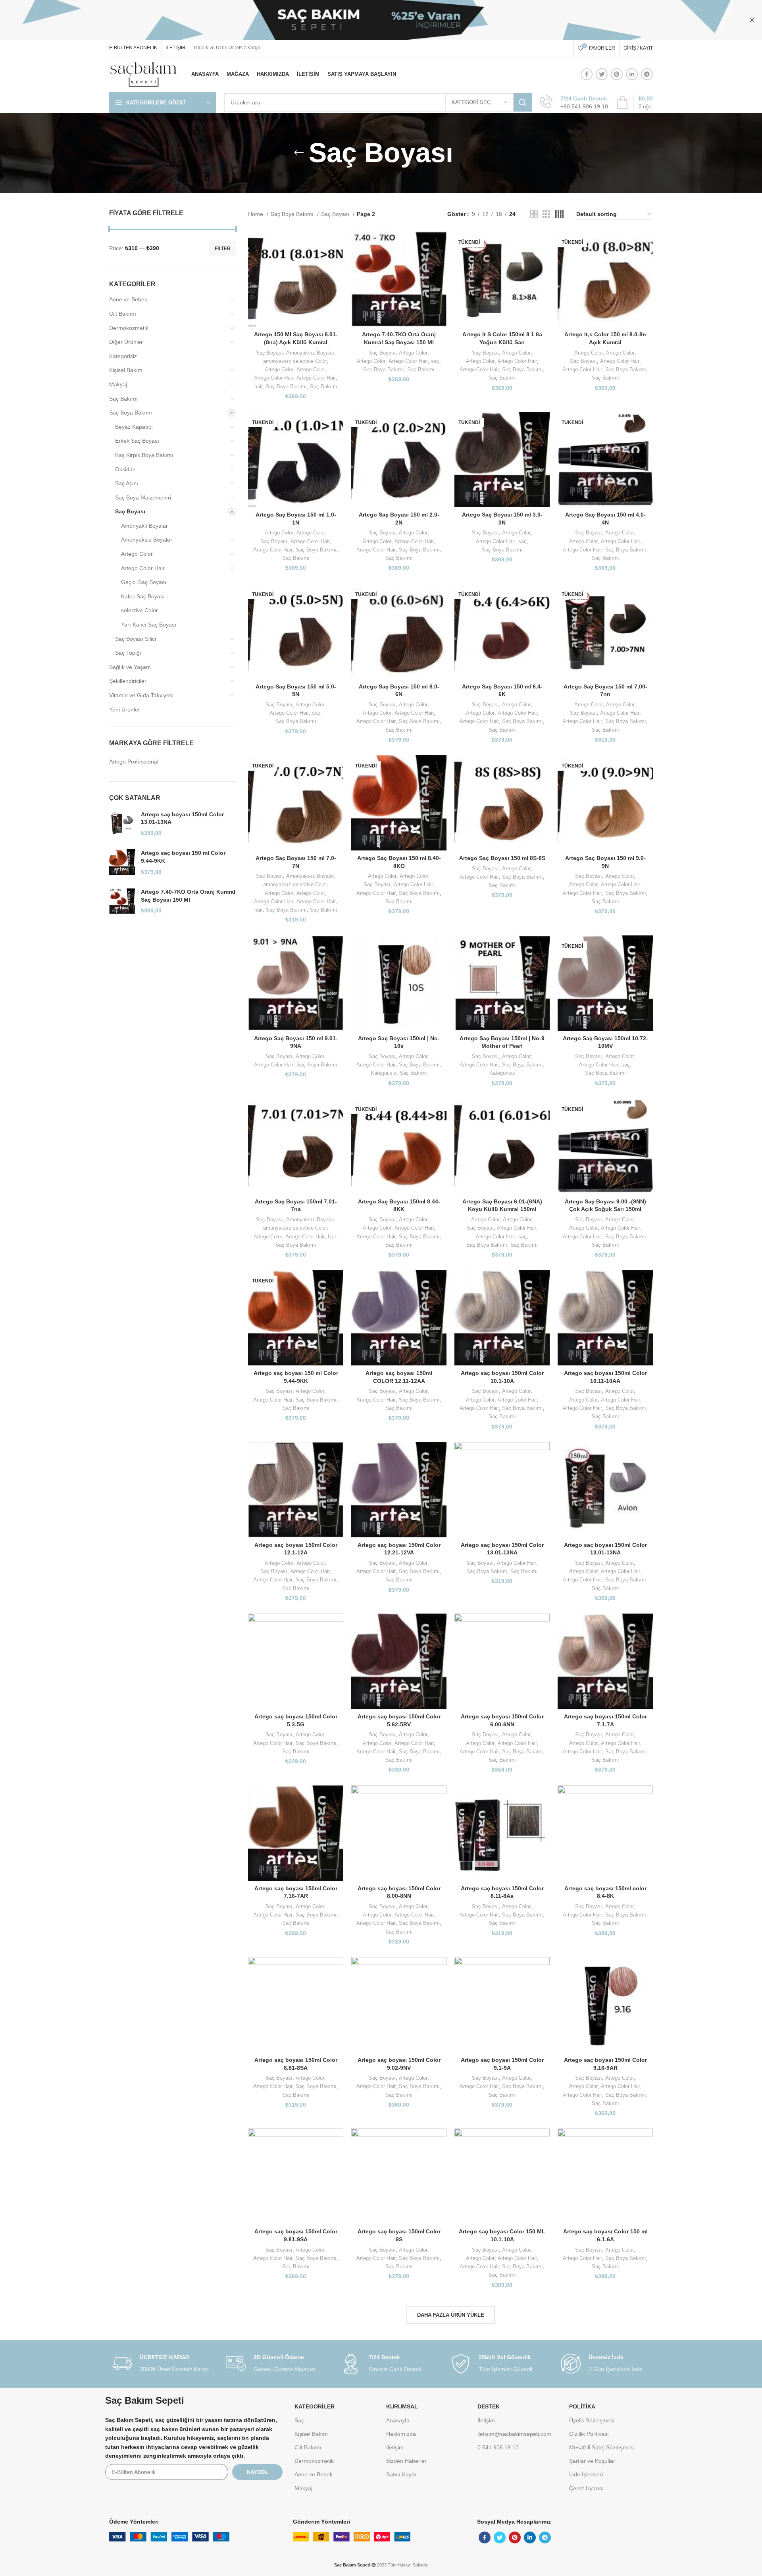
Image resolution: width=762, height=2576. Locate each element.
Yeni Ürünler (125, 710)
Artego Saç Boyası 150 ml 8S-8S (502, 858)
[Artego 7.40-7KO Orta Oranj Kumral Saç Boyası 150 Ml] (122, 901)
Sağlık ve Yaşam (130, 667)
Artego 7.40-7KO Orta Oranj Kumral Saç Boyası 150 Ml (188, 896)
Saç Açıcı (127, 483)
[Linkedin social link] (632, 74)
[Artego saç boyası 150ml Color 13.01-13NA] (122, 824)
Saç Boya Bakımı (131, 413)
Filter (223, 249)
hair (259, 387)
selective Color (140, 610)
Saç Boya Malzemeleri (143, 497)
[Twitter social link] (602, 74)
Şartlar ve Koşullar (592, 2461)
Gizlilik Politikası (589, 2434)
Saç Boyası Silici (136, 639)
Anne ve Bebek (128, 299)
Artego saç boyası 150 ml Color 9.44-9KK (183, 857)
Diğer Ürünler (126, 342)
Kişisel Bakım (126, 370)
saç (435, 361)
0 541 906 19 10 (498, 2447)
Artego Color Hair (143, 568)
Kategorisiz (123, 356)
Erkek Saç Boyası (137, 441)
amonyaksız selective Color (295, 361)
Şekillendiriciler (128, 681)
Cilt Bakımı (123, 314)
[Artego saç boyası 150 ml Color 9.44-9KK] (122, 863)
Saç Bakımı (123, 399)
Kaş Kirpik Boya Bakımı (144, 455)
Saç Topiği (128, 653)
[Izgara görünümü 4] (559, 214)
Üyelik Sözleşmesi (592, 2420)
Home (256, 214)
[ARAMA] (523, 102)
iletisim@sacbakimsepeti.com (514, 2434)
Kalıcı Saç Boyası (143, 596)
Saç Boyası (130, 511)
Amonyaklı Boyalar (144, 526)
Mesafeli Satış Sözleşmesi (602, 2447)
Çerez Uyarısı (586, 2488)
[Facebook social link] (587, 74)
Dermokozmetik (129, 328)
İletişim (395, 2447)
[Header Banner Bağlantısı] (369, 20)
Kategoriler (315, 2406)
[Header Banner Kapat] (752, 20)
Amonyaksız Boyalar (147, 540)
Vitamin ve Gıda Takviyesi (141, 695)
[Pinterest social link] (617, 74)
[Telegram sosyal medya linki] (647, 74)
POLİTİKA (582, 2406)
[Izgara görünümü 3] (546, 214)
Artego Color (137, 554)
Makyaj (118, 384)
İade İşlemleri (586, 2474)
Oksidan (125, 469)
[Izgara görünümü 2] (534, 214)
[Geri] (299, 153)
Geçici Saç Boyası (144, 582)
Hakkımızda (401, 2434)
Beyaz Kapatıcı (134, 427)
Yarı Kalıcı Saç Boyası (149, 625)
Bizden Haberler (406, 2461)
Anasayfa (398, 2420)
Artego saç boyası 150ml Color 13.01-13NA (182, 818)
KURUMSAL (402, 2406)
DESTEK (489, 2406)
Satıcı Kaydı (401, 2474)
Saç (299, 2420)
